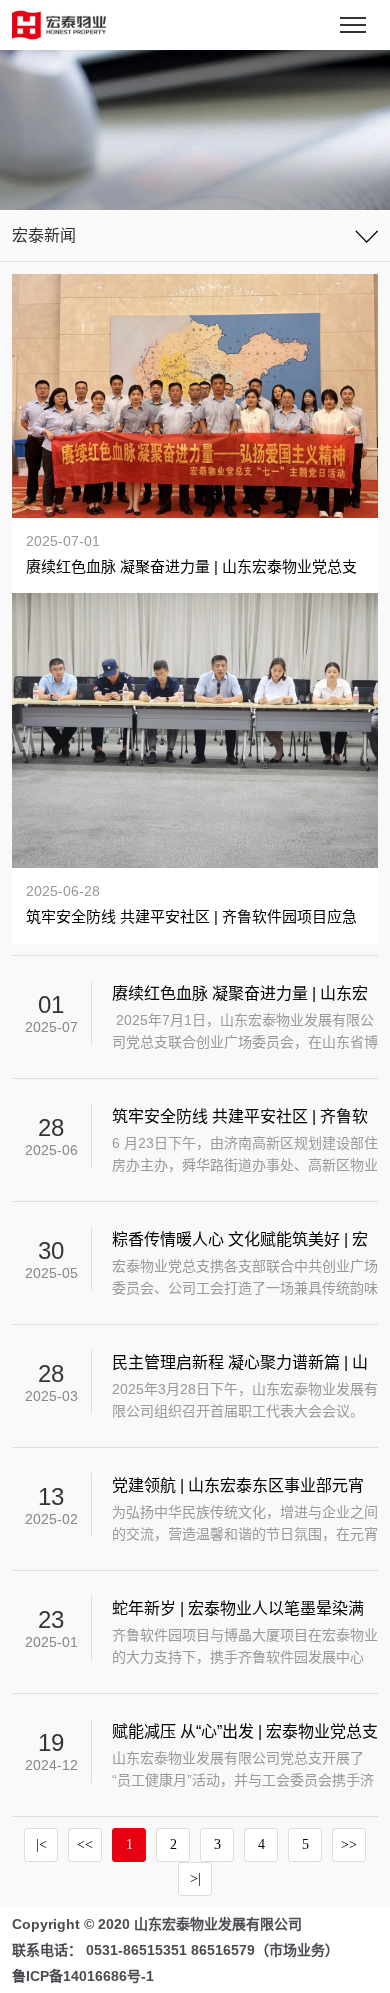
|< (41, 1844)
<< (85, 1844)
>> (349, 1844)
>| (195, 1878)
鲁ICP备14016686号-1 (83, 1976)
